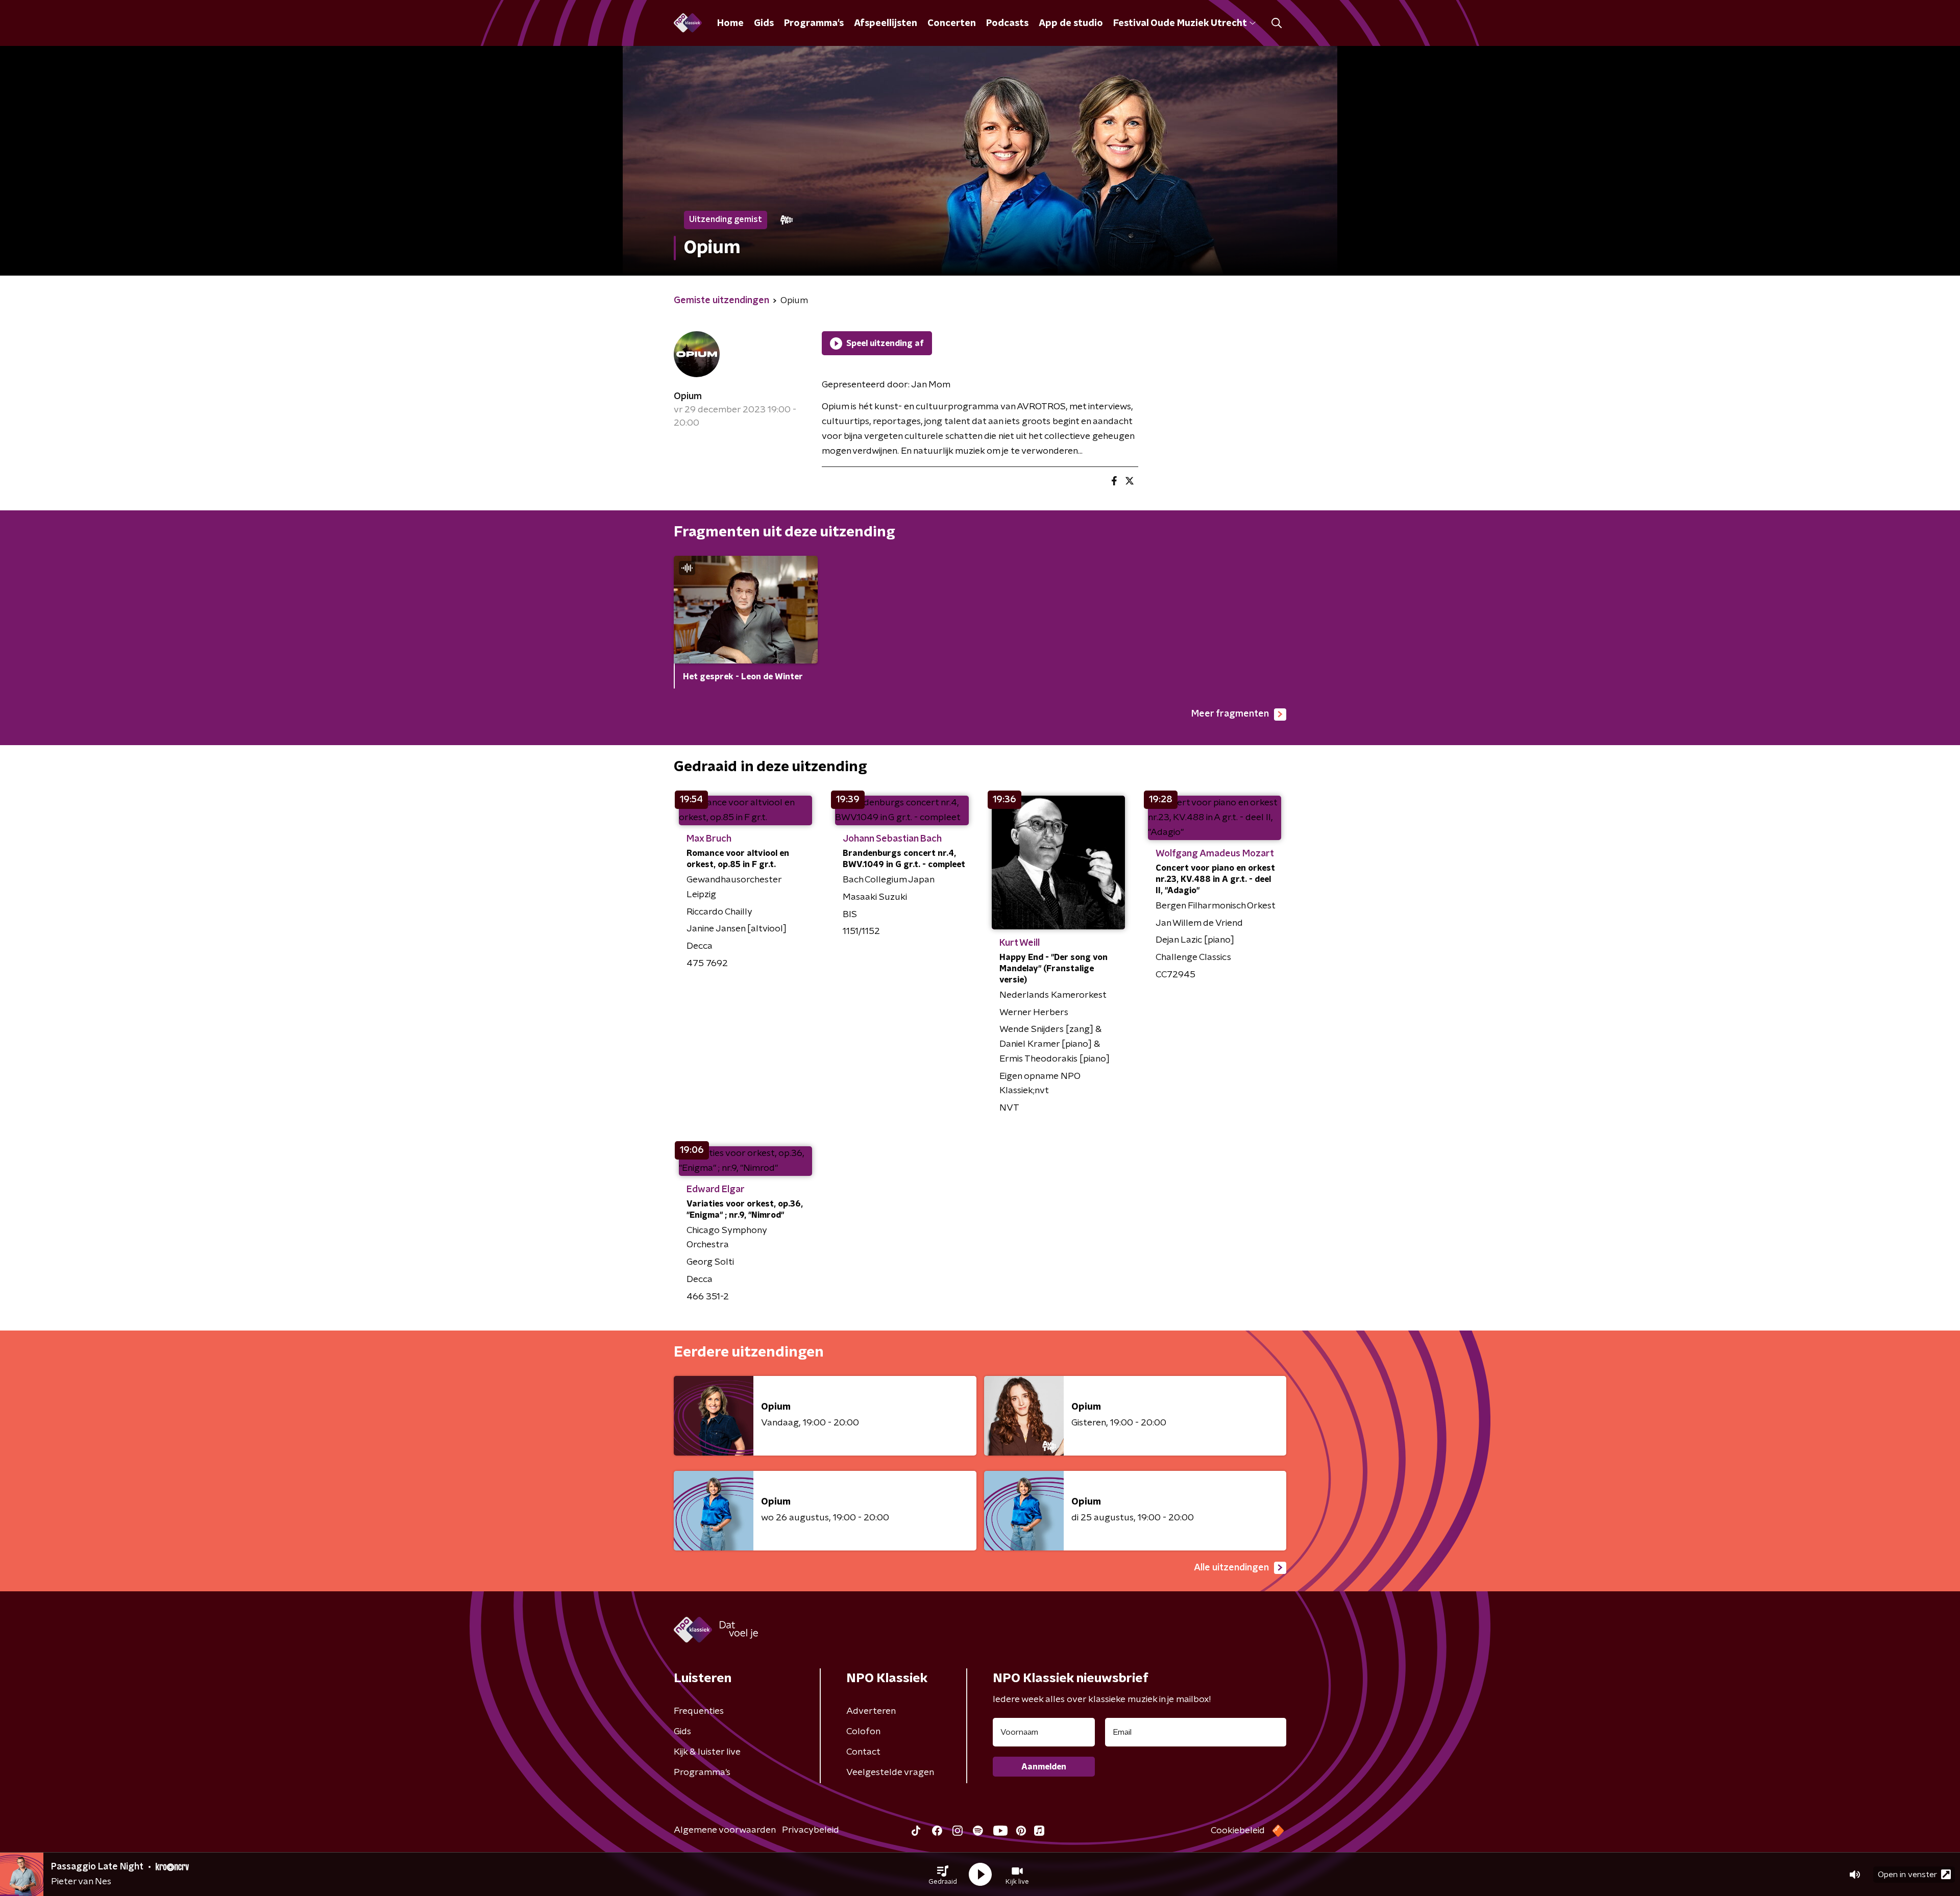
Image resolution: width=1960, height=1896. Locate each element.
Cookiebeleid (1238, 1831)
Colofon (863, 1732)
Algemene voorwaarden (725, 1830)
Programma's (814, 23)
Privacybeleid (811, 1830)
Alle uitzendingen (1231, 1568)
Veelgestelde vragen (890, 1772)
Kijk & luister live (707, 1752)
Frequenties (699, 1711)
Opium (688, 397)
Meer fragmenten (1230, 714)
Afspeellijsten (886, 23)
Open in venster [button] (1907, 1875)
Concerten (952, 23)
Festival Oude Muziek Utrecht (1180, 23)
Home (730, 23)
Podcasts (1007, 23)
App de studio (1071, 23)
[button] (943, 1875)
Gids (764, 23)
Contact (863, 1752)
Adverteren (871, 1711)
